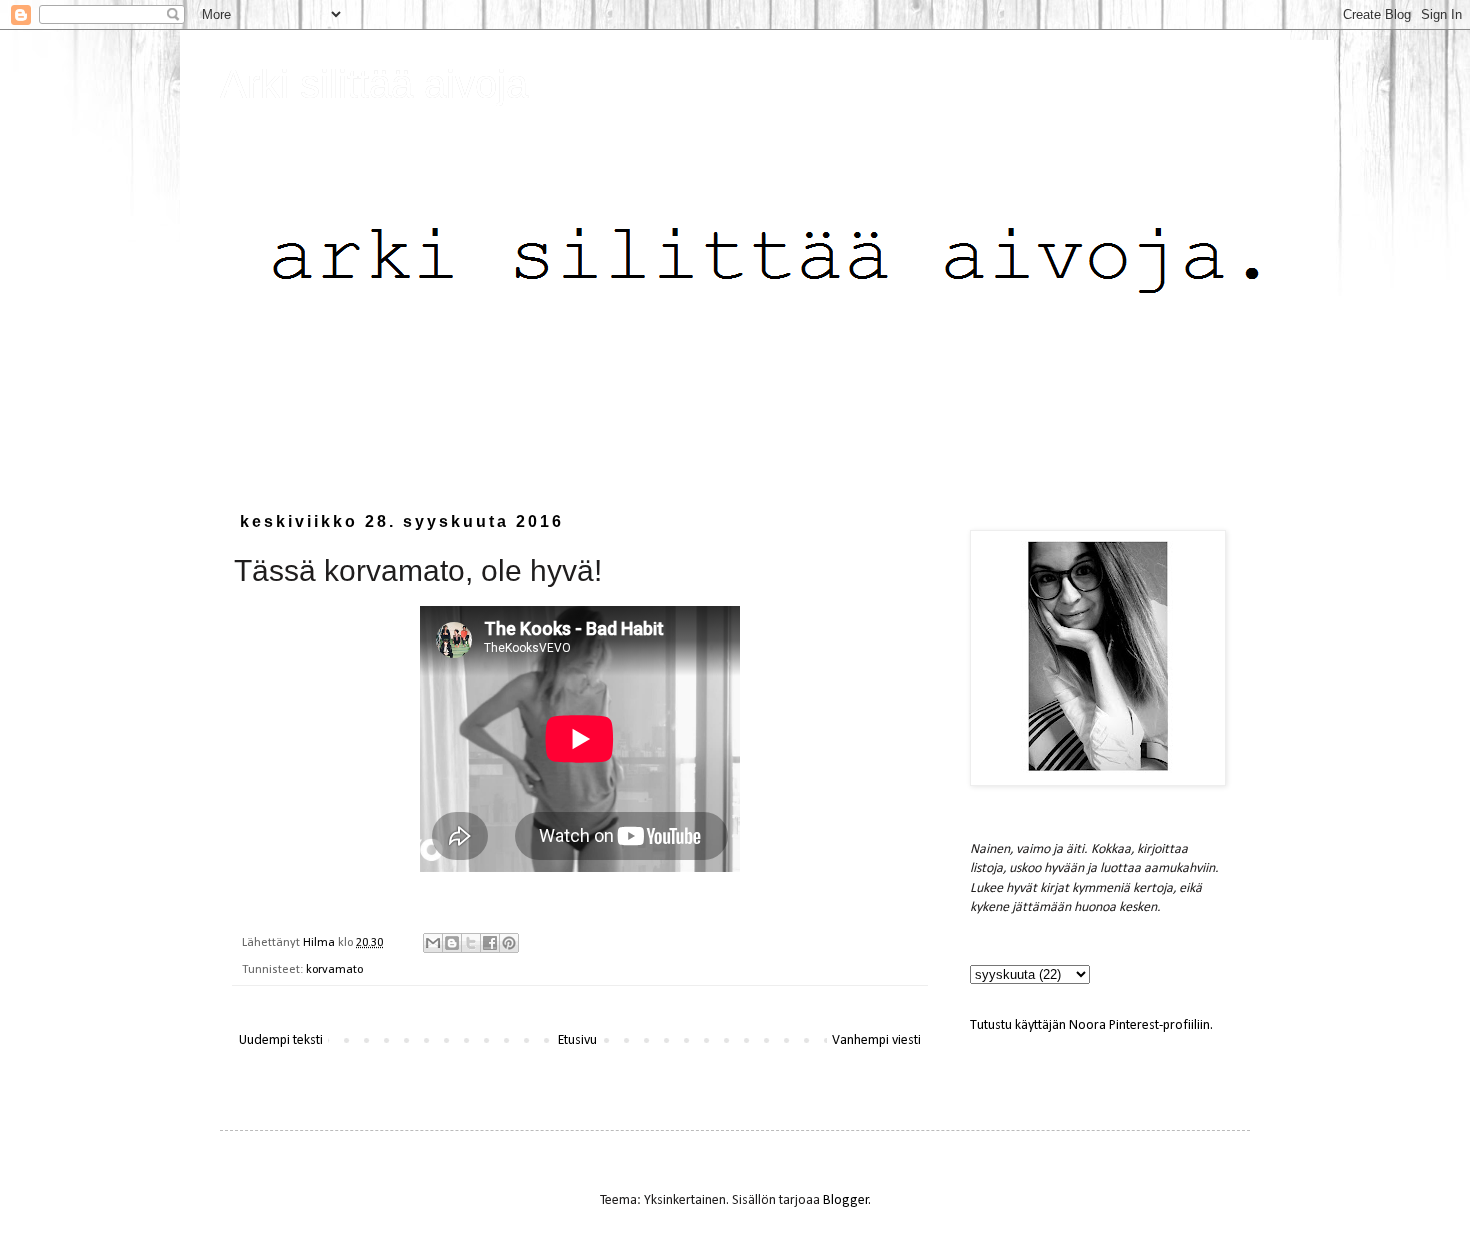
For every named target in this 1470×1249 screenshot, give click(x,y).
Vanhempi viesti (876, 1040)
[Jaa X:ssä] (471, 943)
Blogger (846, 1200)
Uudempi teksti (281, 1040)
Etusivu (577, 1040)
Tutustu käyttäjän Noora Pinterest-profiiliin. (1091, 1025)
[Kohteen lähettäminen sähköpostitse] (433, 943)
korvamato (334, 970)
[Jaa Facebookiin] (490, 943)
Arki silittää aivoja (374, 84)
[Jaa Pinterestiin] (509, 943)
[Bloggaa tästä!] (452, 943)
